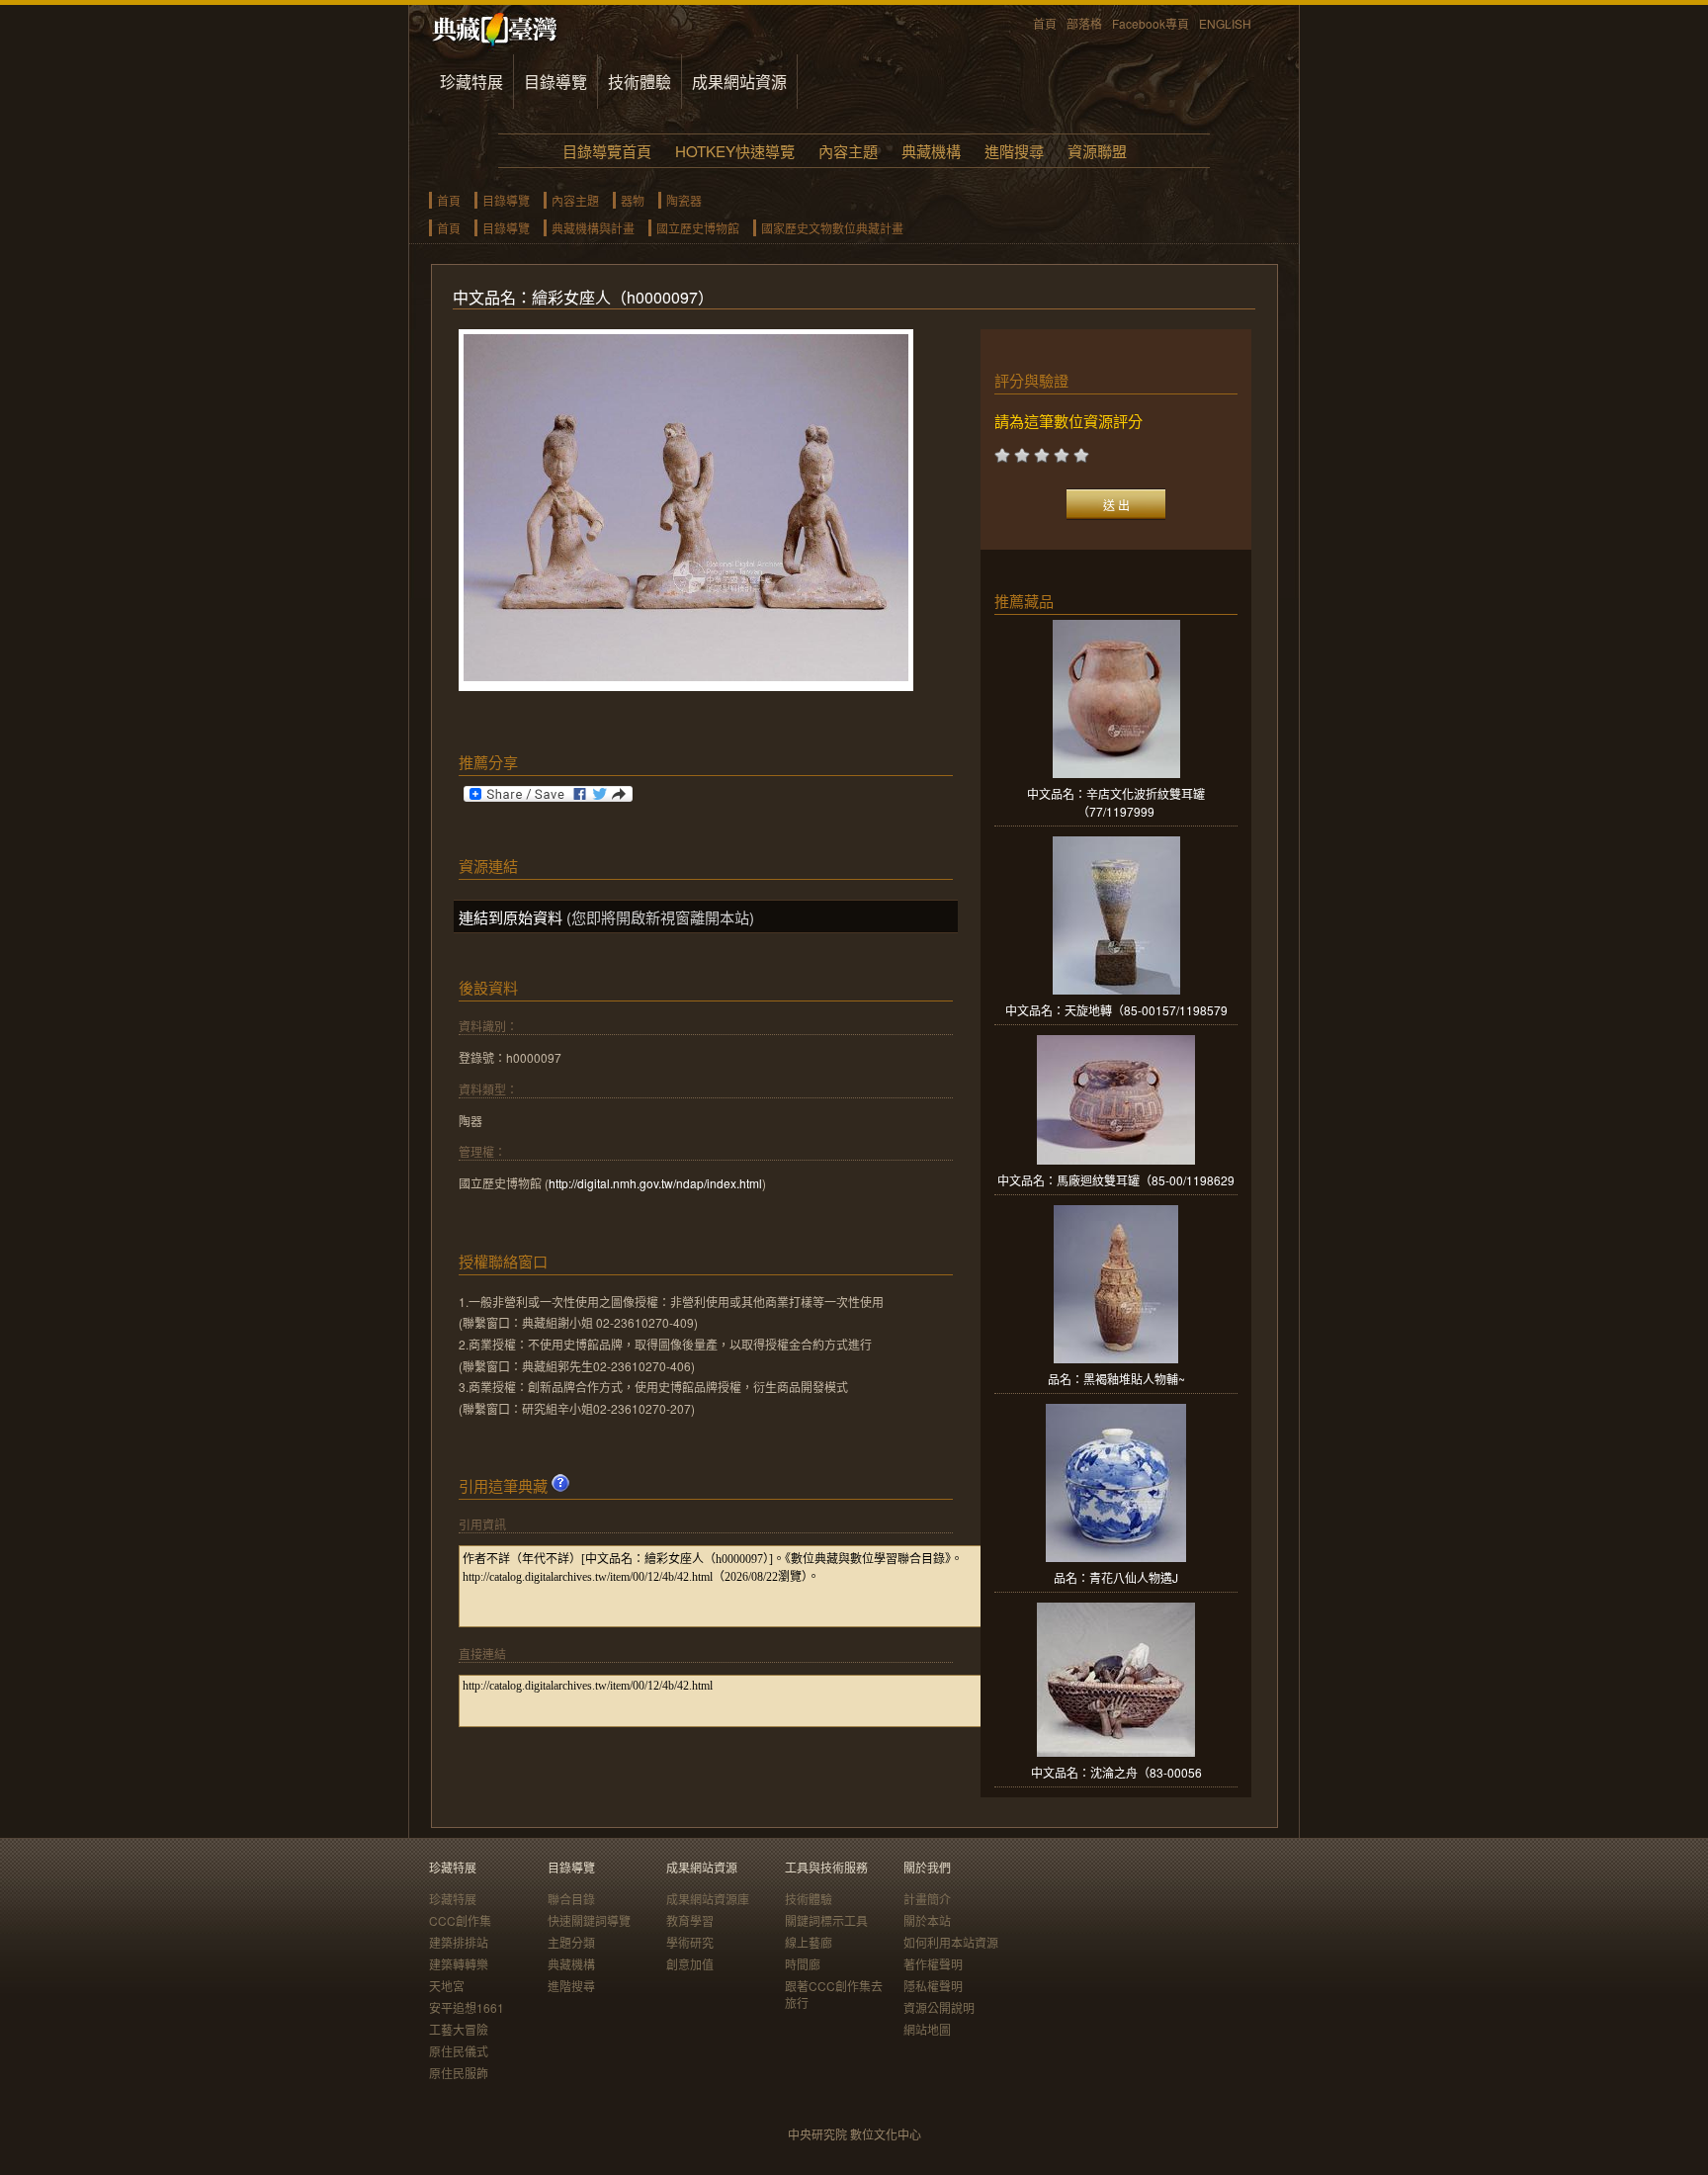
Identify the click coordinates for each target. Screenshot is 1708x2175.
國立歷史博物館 (698, 228)
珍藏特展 (471, 82)
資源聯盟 (1097, 151)
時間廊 (803, 1964)
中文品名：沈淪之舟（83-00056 (1116, 1772)
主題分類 (571, 1942)
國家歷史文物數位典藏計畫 (832, 228)
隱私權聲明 (933, 1986)
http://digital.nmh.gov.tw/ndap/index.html (655, 1183)
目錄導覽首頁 (607, 151)
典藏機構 (931, 151)
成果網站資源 (739, 82)
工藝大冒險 (459, 2029)
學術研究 (690, 1942)
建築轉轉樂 (459, 1964)
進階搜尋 (1014, 151)
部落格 (1084, 23)
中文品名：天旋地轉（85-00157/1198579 (1116, 1010)
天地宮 (447, 1986)
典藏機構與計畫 (593, 228)
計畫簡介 (927, 1899)
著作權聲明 (933, 1964)
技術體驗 (640, 82)
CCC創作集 (460, 1920)
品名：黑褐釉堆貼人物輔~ (1116, 1379)
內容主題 (848, 151)
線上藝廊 (809, 1942)
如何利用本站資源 (951, 1942)
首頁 (1045, 23)
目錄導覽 (555, 82)
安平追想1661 (467, 2007)
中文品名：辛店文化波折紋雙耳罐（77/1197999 (1116, 802)
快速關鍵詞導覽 (589, 1920)
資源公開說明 (939, 2007)
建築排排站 (459, 1942)
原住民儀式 (459, 2051)
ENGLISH (1225, 23)
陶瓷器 (684, 200)
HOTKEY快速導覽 (735, 151)
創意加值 (690, 1964)
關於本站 (927, 1920)
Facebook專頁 (1151, 23)
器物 (633, 200)
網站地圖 (927, 2029)
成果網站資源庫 (708, 1899)
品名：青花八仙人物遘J (1116, 1577)
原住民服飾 (459, 2073)
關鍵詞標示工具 (826, 1920)
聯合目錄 (571, 1899)
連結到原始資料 (511, 917)
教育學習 (690, 1920)
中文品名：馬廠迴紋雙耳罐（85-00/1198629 (1116, 1180)
